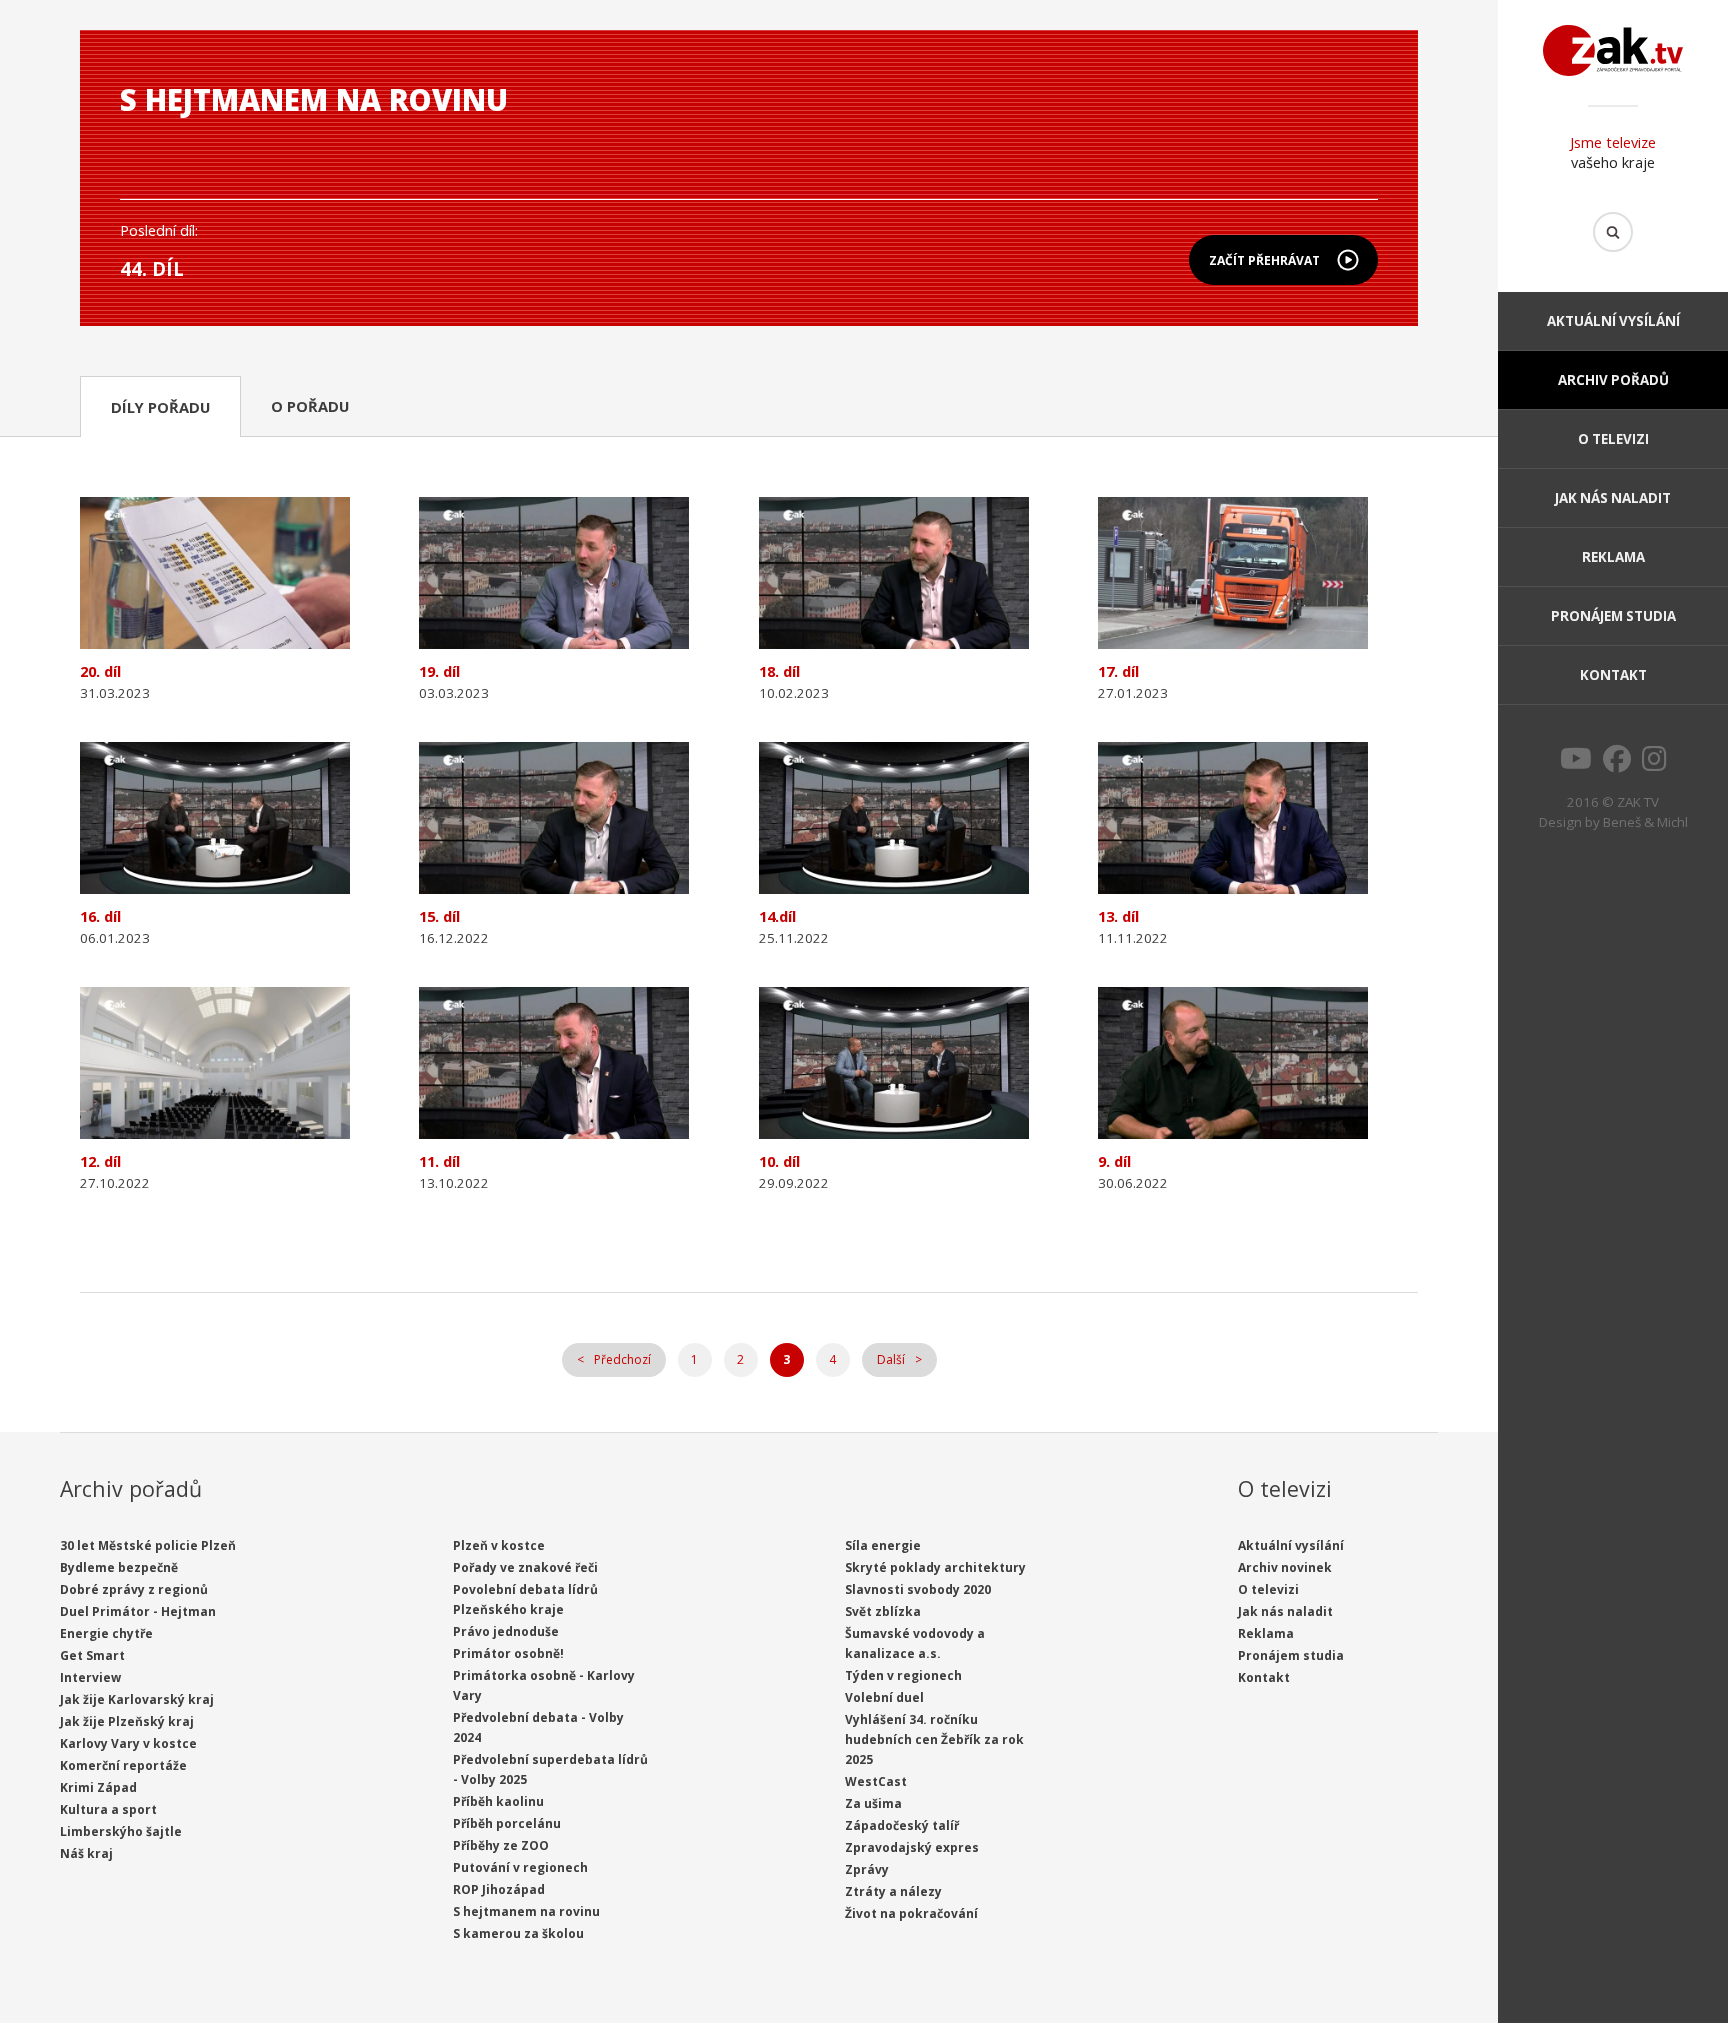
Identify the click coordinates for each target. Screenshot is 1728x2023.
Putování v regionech (520, 1867)
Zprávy (867, 1869)
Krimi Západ (98, 1787)
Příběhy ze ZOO (501, 1845)
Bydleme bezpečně (119, 1567)
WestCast (876, 1781)
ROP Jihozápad (499, 1889)
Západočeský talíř (902, 1825)
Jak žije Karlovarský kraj (137, 1699)
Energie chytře (106, 1633)
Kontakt (1613, 675)
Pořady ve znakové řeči (525, 1567)
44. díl (152, 268)
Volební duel (884, 1697)
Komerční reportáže (123, 1765)
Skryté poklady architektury (935, 1567)
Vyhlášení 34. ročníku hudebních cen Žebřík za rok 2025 (934, 1739)
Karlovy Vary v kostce (128, 1743)
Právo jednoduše (506, 1631)
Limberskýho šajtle (121, 1831)
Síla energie (883, 1545)
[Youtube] (1576, 764)
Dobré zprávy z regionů (134, 1589)
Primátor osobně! (508, 1653)
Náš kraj (86, 1853)
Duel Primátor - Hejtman (138, 1611)
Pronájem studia (1613, 616)
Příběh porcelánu (507, 1823)
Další (891, 1359)
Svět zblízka (883, 1611)
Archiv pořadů (1613, 380)
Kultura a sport (108, 1809)
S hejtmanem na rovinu (526, 1911)
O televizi (1613, 439)
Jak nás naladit (1613, 498)
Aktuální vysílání (1613, 321)
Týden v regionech (903, 1675)
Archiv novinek (1285, 1567)
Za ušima (873, 1803)
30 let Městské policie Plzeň (148, 1545)
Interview (90, 1677)
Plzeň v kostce (499, 1545)
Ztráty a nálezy (893, 1891)
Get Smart (92, 1655)
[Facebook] (1617, 764)
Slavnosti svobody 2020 (918, 1589)
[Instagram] (1654, 764)
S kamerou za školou (518, 1933)
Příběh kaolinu (498, 1801)
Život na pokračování (911, 1913)
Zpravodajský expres (912, 1847)
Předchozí (622, 1359)
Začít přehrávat (1264, 260)
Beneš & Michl (1645, 822)
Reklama (1613, 557)
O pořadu (310, 406)
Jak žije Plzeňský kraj (127, 1721)
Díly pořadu (160, 407)
